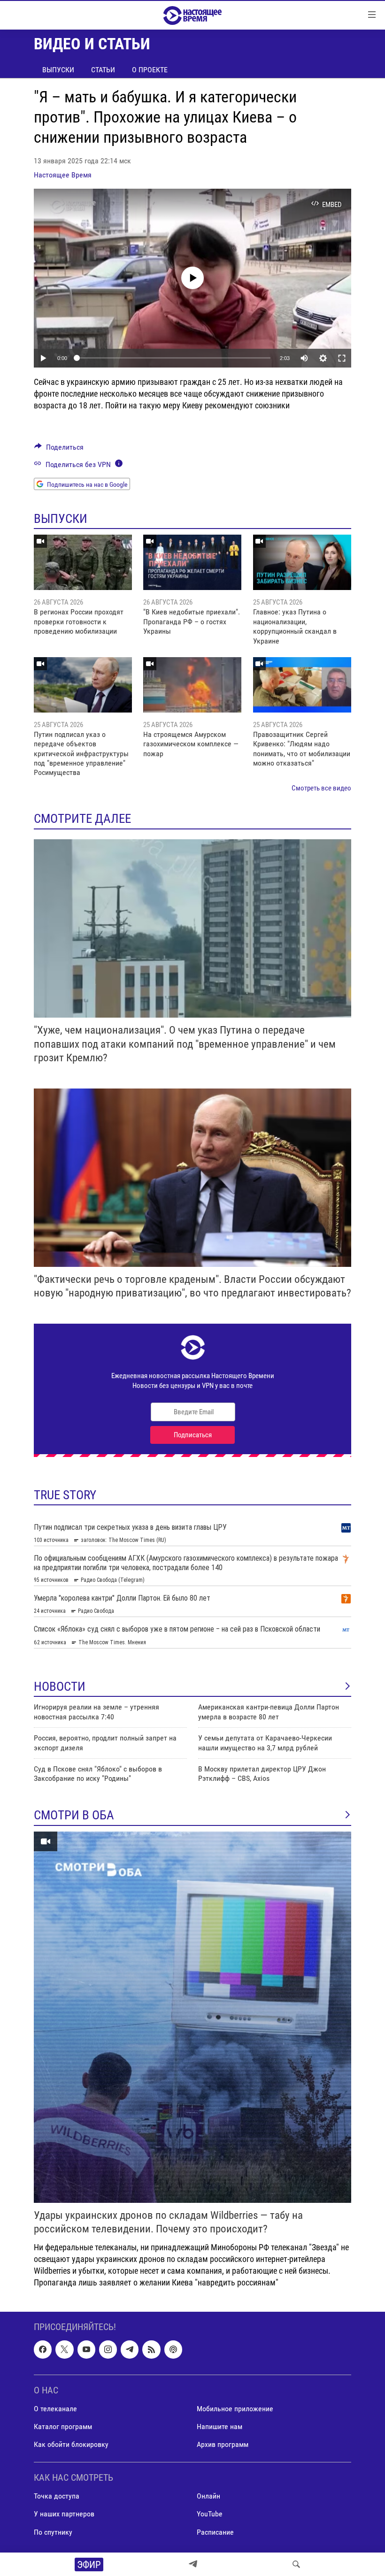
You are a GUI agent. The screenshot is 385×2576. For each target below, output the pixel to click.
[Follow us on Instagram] (108, 2349)
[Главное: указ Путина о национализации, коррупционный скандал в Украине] (302, 562)
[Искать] (296, 2564)
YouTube (210, 2514)
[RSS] (151, 2349)
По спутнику (53, 2532)
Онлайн (208, 2496)
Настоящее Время (63, 175)
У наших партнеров (64, 2514)
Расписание (215, 2532)
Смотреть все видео (321, 788)
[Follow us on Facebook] (43, 2349)
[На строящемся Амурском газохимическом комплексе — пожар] (192, 685)
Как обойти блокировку (71, 2444)
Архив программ (223, 2444)
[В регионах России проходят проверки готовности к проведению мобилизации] (83, 562)
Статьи (103, 70)
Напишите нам (219, 2426)
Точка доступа (57, 2496)
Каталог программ (63, 2426)
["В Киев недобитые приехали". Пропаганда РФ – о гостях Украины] (192, 562)
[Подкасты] (173, 2349)
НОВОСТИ (60, 1687)
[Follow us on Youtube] (86, 2349)
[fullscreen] (342, 358)
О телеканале (55, 2409)
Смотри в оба (74, 1815)
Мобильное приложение (235, 2409)
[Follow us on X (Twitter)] (64, 2349)
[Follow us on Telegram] (130, 2349)
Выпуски (58, 70)
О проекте (150, 70)
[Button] (59, 449)
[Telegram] (193, 2564)
